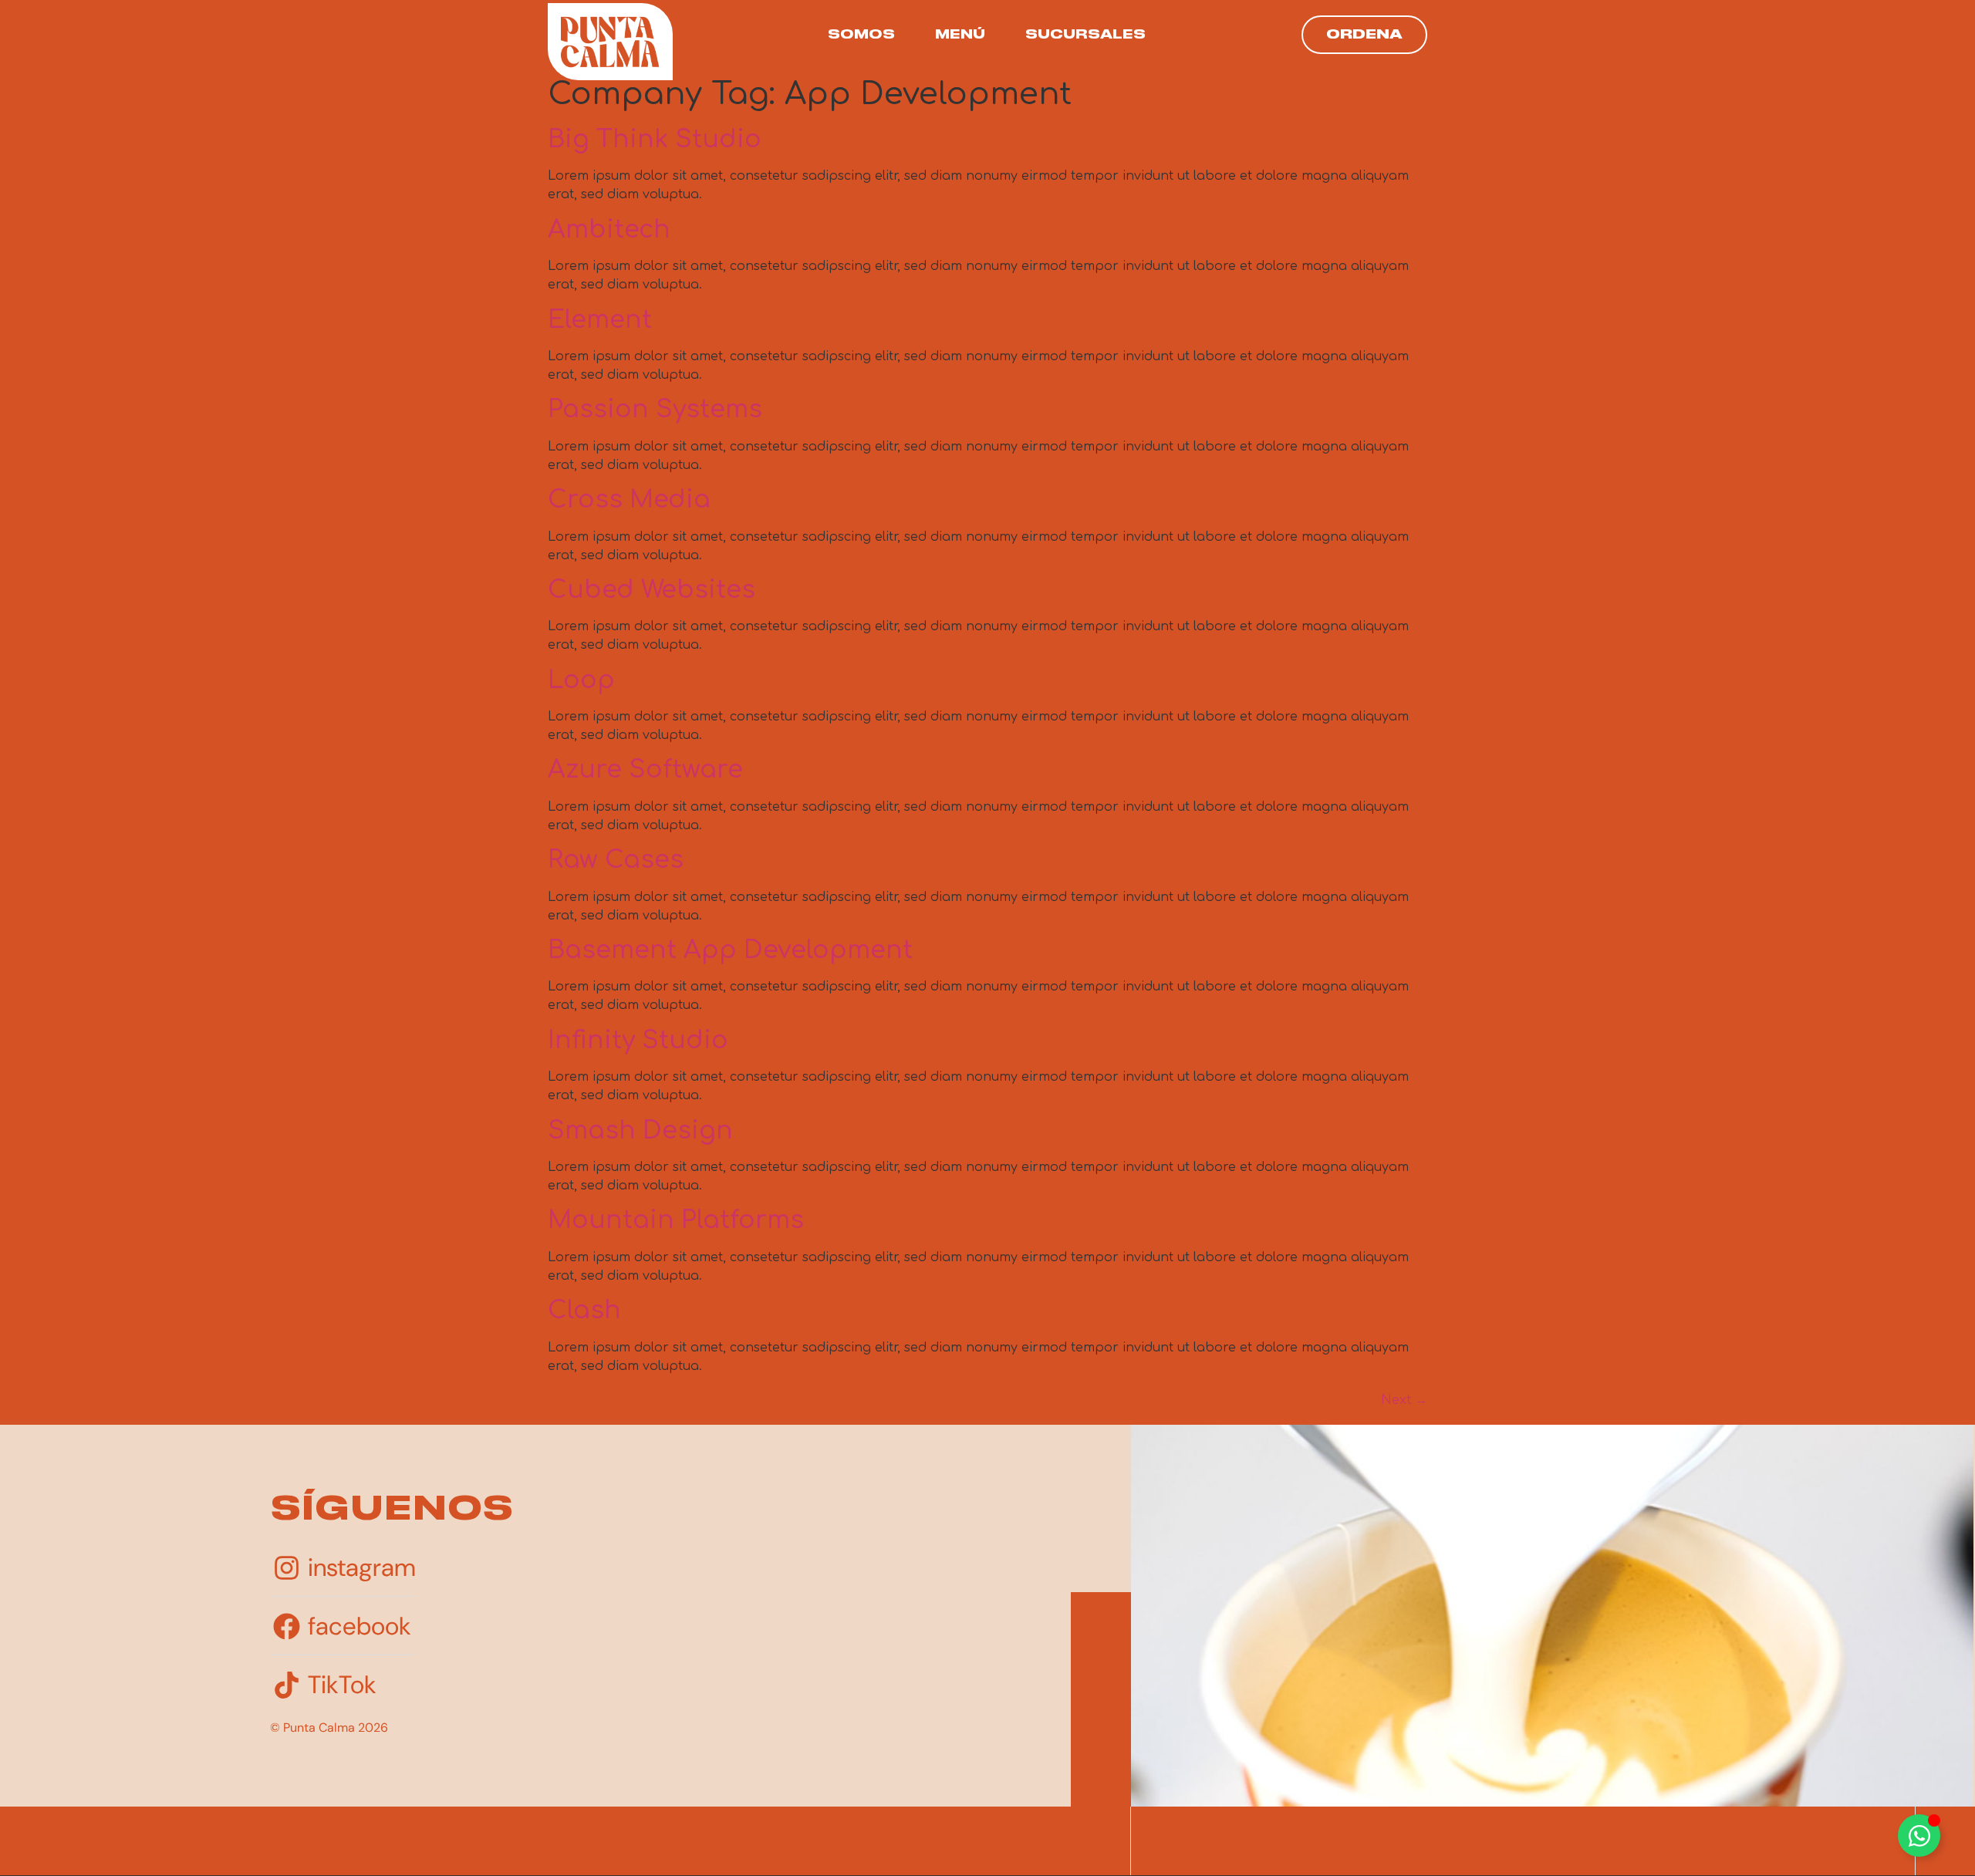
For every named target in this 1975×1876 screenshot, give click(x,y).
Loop (581, 680)
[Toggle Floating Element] (1919, 1836)
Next (1404, 1400)
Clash (584, 1310)
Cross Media (629, 499)
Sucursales (1085, 35)
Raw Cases (616, 860)
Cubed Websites (652, 590)
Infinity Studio (638, 1040)
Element (600, 320)
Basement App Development (730, 950)
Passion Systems (655, 409)
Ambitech (609, 229)
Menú (960, 35)
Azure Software (645, 769)
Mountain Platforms (676, 1220)
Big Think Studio (655, 139)
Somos (861, 35)
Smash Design (640, 1130)
